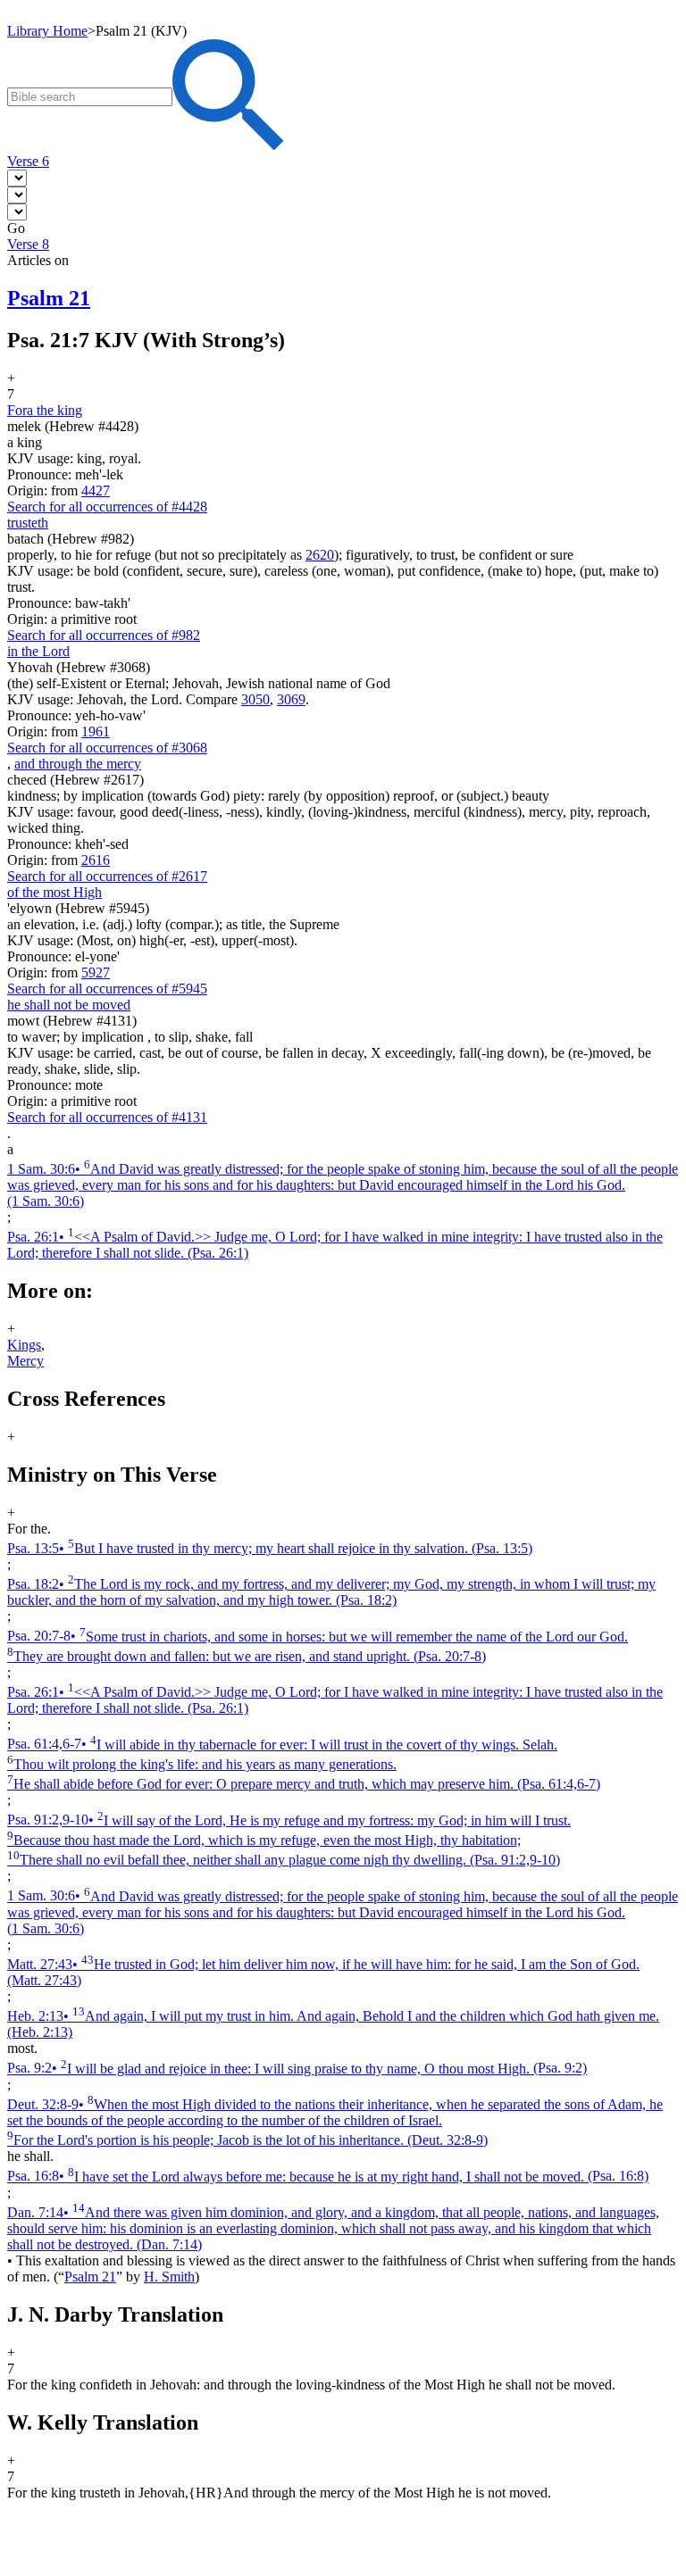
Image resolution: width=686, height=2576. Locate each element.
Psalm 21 (90, 2277)
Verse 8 (28, 244)
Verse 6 (28, 161)
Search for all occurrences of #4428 (107, 507)
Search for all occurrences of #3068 (107, 748)
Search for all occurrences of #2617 (107, 876)
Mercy (25, 1361)
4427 (96, 490)
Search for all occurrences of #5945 (107, 989)
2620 (320, 555)
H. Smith (169, 2277)
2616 (96, 860)
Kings (24, 1345)
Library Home (47, 31)
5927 (96, 972)
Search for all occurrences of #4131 (107, 1117)
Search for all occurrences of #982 (104, 635)
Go (16, 228)
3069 (291, 699)
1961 (96, 731)
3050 (255, 699)
